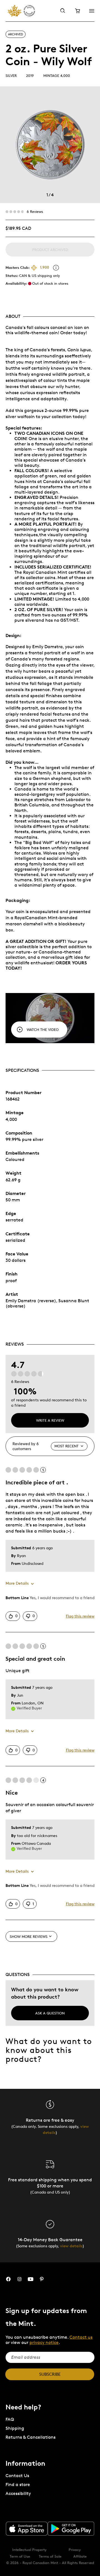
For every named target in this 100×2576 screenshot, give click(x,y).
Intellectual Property (29, 2550)
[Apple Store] (27, 2529)
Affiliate (80, 2556)
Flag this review (80, 1616)
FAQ (10, 2419)
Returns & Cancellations (31, 2437)
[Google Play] (71, 2529)
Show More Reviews (29, 1936)
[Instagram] (19, 2279)
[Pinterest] (42, 2279)
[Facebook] (8, 2279)
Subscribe (50, 2374)
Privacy (75, 2550)
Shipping (15, 2428)
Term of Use (20, 2556)
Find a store (18, 2484)
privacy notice (44, 2342)
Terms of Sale (50, 2556)
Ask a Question (50, 2013)
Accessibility (18, 2493)
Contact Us (17, 2476)
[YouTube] (31, 2279)
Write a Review (50, 1420)
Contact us (81, 2337)
